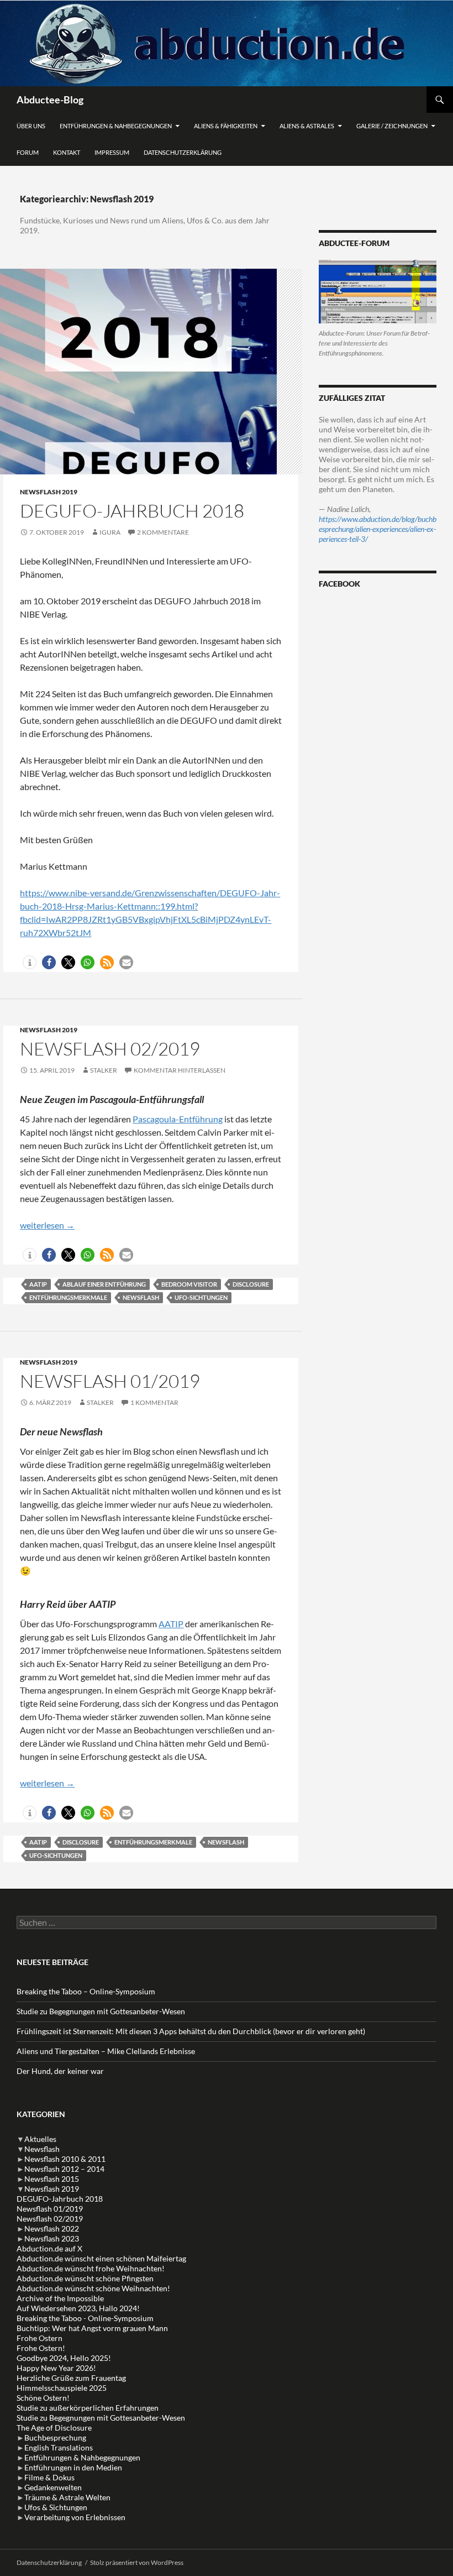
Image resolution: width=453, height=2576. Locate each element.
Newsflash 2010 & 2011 (65, 2159)
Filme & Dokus (49, 2477)
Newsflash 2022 (52, 2228)
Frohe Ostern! (41, 2348)
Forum (28, 152)
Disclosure (251, 1284)
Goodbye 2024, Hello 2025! (64, 2358)
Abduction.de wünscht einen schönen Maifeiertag (101, 2258)
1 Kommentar (154, 1402)
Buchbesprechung (55, 2437)
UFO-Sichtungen (201, 1297)
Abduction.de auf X (49, 2248)
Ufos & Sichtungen (56, 2507)
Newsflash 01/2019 (110, 1381)
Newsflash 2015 (52, 2179)
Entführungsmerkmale (68, 1297)
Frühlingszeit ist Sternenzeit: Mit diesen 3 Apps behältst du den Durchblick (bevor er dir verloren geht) (191, 2031)
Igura (110, 532)
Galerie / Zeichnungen (392, 126)
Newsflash (141, 1297)
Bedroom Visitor (189, 1284)
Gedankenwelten (53, 2487)
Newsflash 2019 (49, 492)
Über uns (31, 126)
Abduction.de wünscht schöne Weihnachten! (93, 2288)
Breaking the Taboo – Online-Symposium (86, 1991)
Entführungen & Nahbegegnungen (116, 126)
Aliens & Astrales (307, 126)
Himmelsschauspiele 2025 (62, 2388)
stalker (104, 1070)
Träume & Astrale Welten (67, 2497)
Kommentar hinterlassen (180, 1070)
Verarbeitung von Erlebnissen (75, 2517)
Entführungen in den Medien (73, 2467)
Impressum (112, 152)
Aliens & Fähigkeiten (226, 126)
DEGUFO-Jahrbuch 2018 (132, 511)
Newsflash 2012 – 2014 (64, 2169)
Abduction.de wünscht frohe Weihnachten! (91, 2268)
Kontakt (67, 152)
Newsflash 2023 (52, 2238)
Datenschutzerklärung (183, 152)
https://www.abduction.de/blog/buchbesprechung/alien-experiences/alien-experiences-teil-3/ (378, 529)
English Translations (59, 2447)
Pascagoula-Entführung (178, 1119)
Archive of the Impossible (60, 2298)
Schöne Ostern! (43, 2398)
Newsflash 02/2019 (110, 1049)
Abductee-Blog (50, 100)
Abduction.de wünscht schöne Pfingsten (85, 2278)
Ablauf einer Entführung (104, 1284)
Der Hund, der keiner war (60, 2071)
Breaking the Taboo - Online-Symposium (85, 2318)
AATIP (38, 1284)
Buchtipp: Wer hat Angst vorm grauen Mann (92, 2328)
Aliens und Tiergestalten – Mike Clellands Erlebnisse (106, 2051)
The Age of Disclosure (54, 2428)
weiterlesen (47, 1225)
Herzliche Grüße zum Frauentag (71, 2378)
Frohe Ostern (39, 2338)
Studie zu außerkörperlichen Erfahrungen (88, 2408)
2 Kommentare (163, 532)
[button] (30, 962)
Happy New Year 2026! (56, 2368)
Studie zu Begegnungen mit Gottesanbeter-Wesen (101, 2011)
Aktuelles (40, 2139)
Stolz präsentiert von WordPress (137, 2562)
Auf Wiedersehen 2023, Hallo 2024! (78, 2308)
